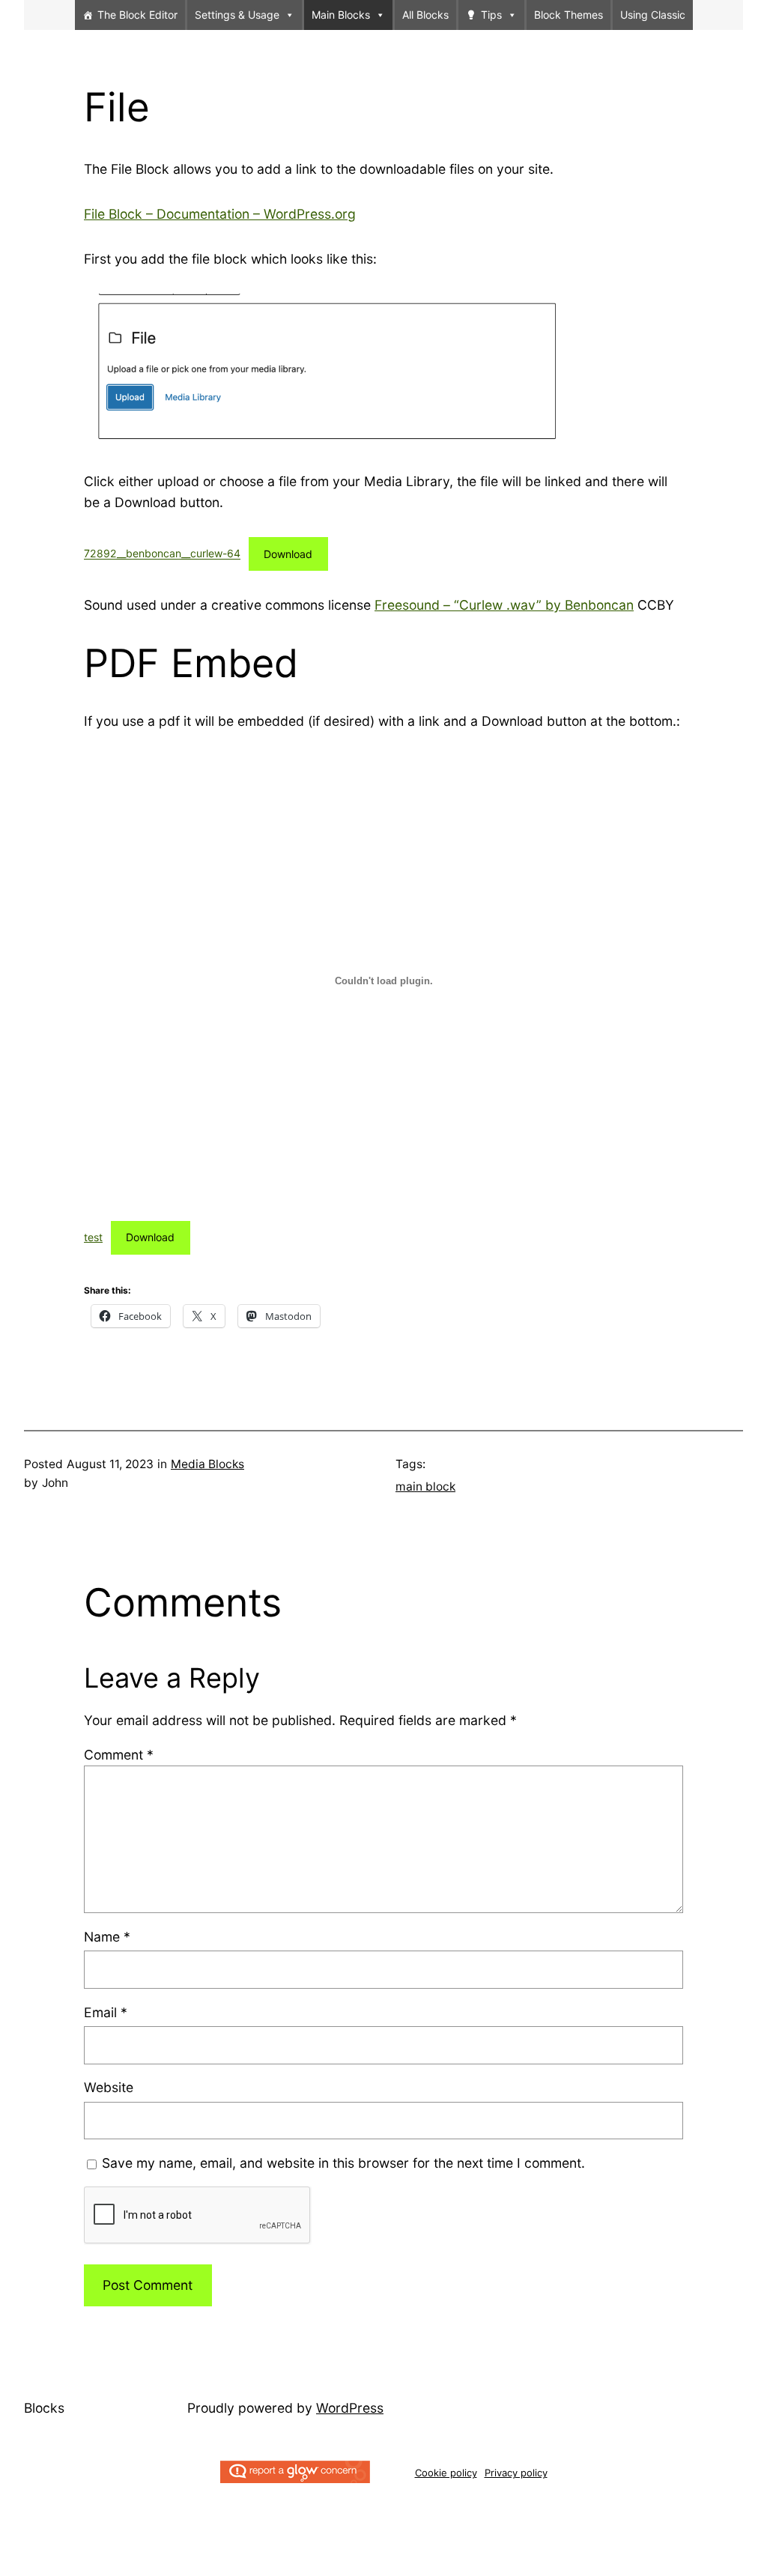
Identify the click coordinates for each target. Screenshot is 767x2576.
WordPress (350, 2408)
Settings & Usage (237, 15)
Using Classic (653, 15)
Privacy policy (516, 2473)
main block (425, 1486)
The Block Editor (137, 15)
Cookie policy (446, 2473)
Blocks (44, 2408)
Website (109, 2087)
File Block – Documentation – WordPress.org (220, 214)
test (93, 1237)
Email (106, 2012)
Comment (119, 1755)
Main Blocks (341, 15)
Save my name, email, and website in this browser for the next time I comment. (343, 2163)
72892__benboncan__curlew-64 (162, 554)
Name (107, 1937)
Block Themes (569, 15)
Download (288, 554)
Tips (491, 15)
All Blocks (425, 15)
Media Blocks (207, 1464)
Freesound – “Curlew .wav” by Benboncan (504, 605)
